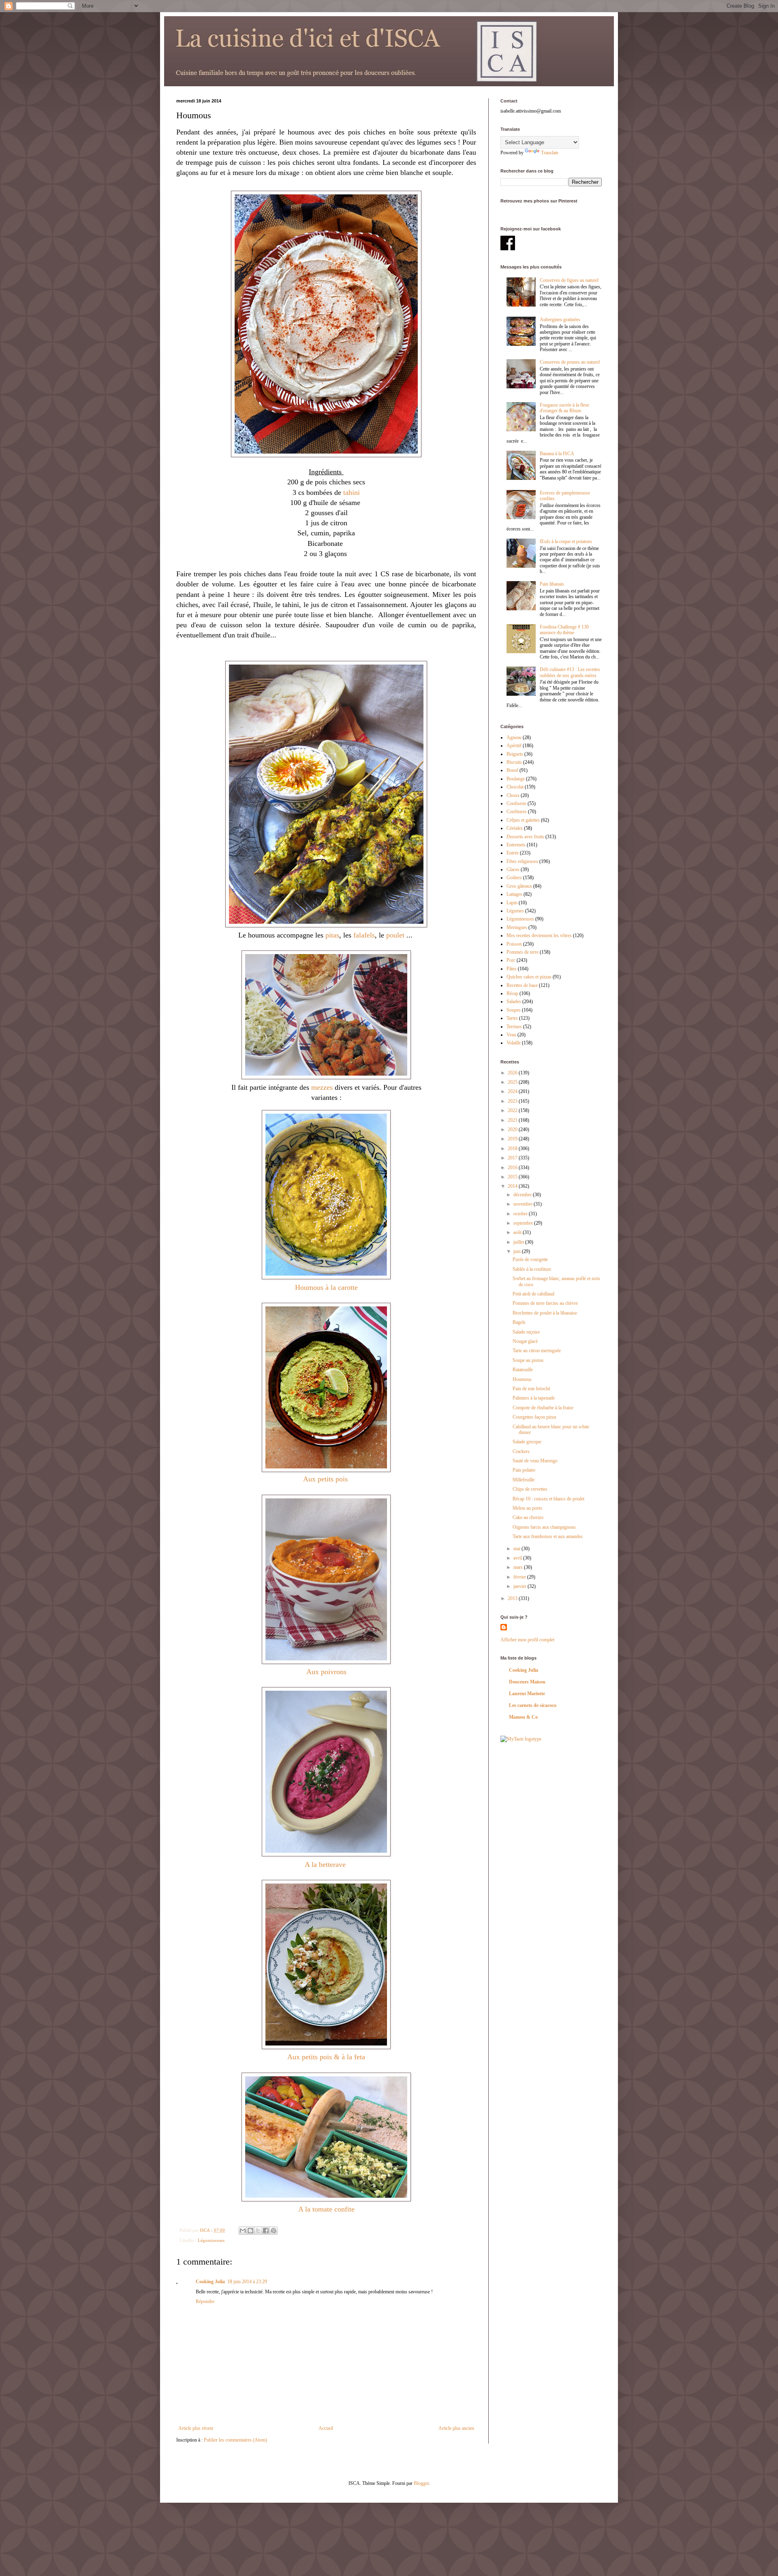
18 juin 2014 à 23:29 (247, 2282)
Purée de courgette (530, 1259)
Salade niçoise (526, 1332)
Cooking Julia (210, 2282)
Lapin (512, 903)
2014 (513, 1186)
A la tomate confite (326, 2209)
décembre (523, 1195)
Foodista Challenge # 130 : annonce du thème (565, 630)
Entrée (513, 853)
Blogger (421, 2483)
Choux (513, 795)
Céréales (515, 828)
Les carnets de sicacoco (533, 1705)
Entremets (516, 845)
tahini (352, 492)
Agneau (514, 737)
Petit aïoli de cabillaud (533, 1294)
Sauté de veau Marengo (535, 1461)
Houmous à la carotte (326, 1287)
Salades (514, 1001)
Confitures (517, 812)
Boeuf (512, 770)
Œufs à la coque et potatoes (566, 541)
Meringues (517, 927)
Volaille (514, 1043)
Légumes (515, 911)
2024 (513, 1091)
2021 (513, 1120)
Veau (511, 1035)
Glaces (513, 869)
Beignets (515, 754)
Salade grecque (527, 1442)
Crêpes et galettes (523, 820)
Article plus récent (196, 2428)
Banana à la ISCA (557, 454)
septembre (524, 1223)
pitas (332, 935)
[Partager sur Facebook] (266, 2231)
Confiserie (516, 803)
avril (518, 1558)
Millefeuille (524, 1480)
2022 (513, 1110)
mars (519, 1567)
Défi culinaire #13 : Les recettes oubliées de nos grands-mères (570, 672)
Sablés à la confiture (532, 1269)
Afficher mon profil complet (527, 1640)
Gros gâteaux (519, 886)
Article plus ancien (456, 2428)
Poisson (514, 944)
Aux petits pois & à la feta (326, 2057)
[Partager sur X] (258, 2231)
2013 (513, 1598)
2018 (513, 1148)
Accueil (326, 2428)
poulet (395, 935)
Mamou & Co (523, 1717)
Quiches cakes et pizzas (529, 977)
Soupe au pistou (528, 1360)
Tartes (512, 1018)
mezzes (322, 1087)
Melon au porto (527, 1508)
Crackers (521, 1451)
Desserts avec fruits (525, 837)
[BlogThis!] (250, 2231)
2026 (513, 1073)
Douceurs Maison (527, 1682)
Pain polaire (524, 1470)
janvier (520, 1586)
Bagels (519, 1322)
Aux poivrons (326, 1672)
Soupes (514, 1010)
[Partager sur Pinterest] (274, 2231)
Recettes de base (522, 985)
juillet (519, 1242)
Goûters (514, 878)
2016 (513, 1168)
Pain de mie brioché (531, 1389)
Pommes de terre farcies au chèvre (545, 1303)
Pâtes (512, 969)
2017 (513, 1158)
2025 (513, 1082)
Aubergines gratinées (560, 320)
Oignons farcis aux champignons (544, 1527)
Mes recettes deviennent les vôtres (539, 935)
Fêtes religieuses (522, 861)
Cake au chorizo (528, 1517)
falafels (364, 935)
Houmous (522, 1379)
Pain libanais (552, 584)
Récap (512, 993)
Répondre (205, 2301)
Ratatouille (523, 1370)
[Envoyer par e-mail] (243, 2231)
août (518, 1232)
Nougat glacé (525, 1341)
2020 (513, 1129)
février (520, 1577)
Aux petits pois (326, 1479)
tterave (337, 1864)
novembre (524, 1204)
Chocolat (515, 787)
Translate (550, 153)
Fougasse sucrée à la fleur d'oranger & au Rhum (564, 408)
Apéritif (514, 746)
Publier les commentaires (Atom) (235, 2440)
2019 (513, 1139)
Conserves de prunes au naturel (570, 362)
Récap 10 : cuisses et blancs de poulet (548, 1499)
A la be (315, 1864)
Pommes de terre (523, 952)
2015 (513, 1177)
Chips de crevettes (530, 1489)
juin (518, 1251)
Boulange (516, 779)
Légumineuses (211, 2240)
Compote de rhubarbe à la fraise (543, 1408)
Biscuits (514, 762)
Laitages (514, 894)
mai (517, 1549)
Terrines (514, 1027)
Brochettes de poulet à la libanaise (545, 1313)
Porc (511, 960)
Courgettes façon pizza (534, 1417)
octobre (521, 1214)
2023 (513, 1101)
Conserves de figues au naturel (569, 280)
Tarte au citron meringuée (537, 1351)
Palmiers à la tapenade (534, 1398)
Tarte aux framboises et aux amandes (548, 1536)
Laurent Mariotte (527, 1694)
